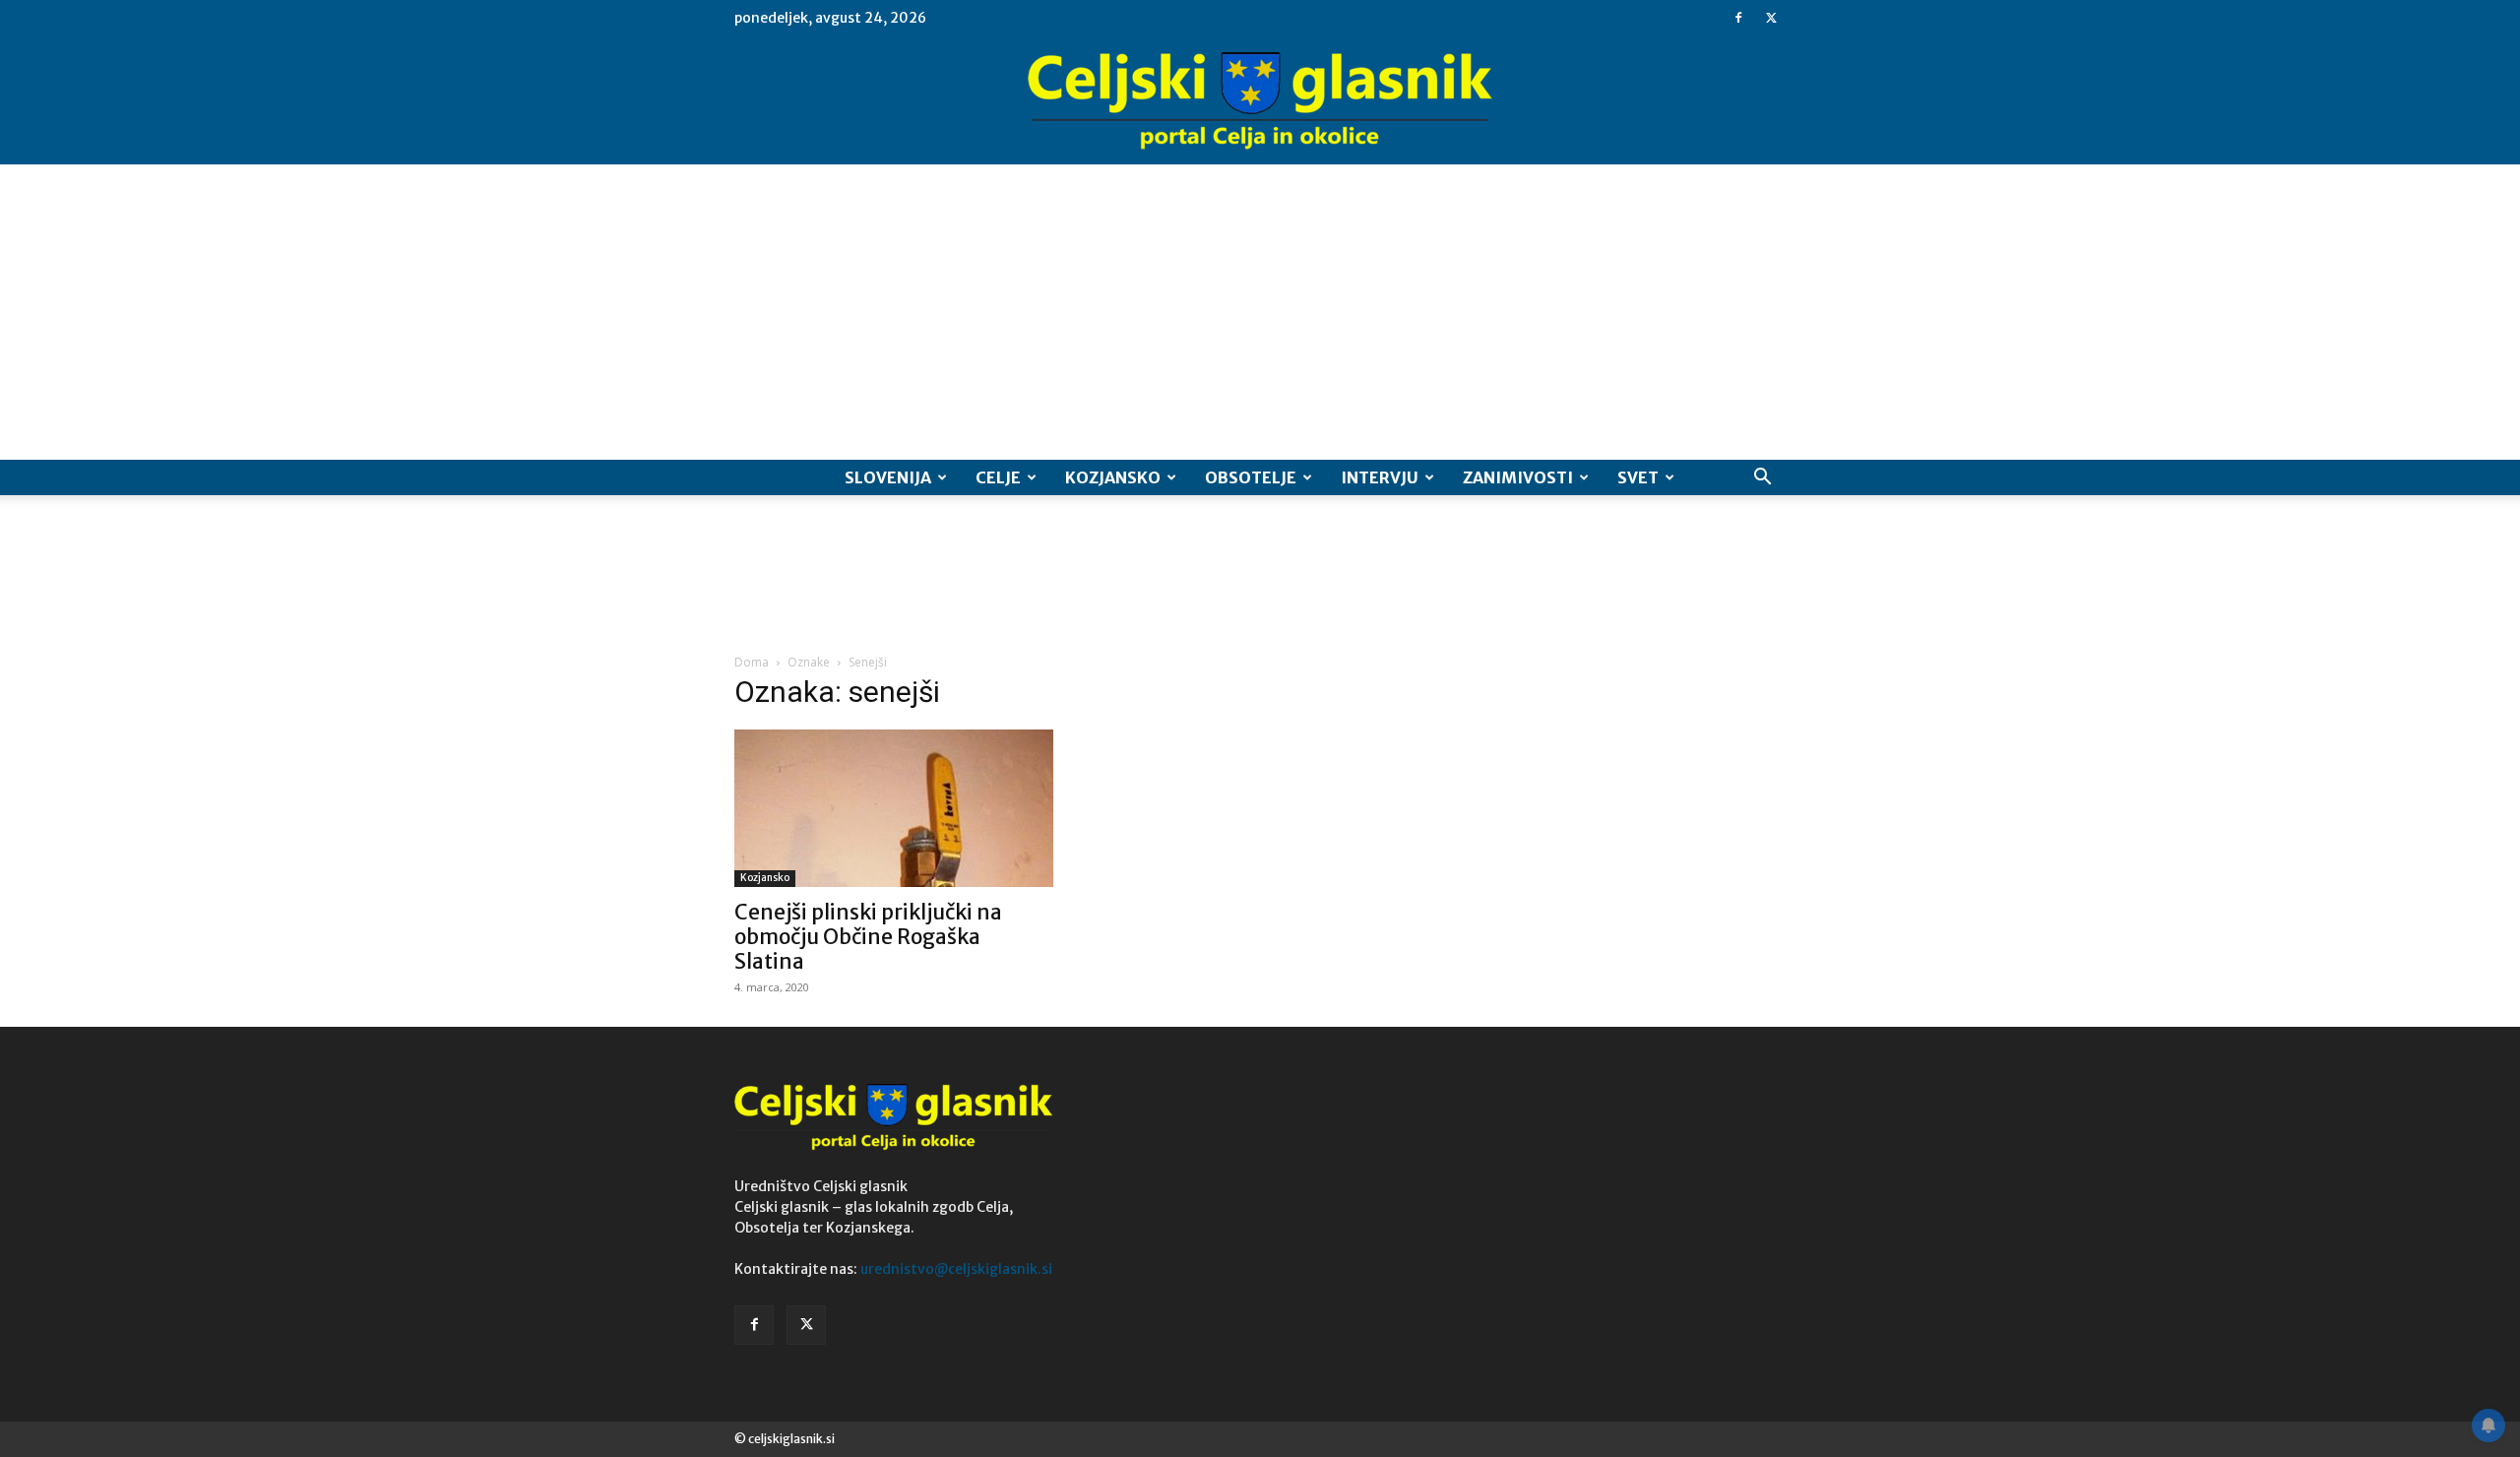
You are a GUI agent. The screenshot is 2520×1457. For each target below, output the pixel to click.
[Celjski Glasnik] (1260, 101)
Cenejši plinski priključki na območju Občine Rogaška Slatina (868, 937)
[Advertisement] (1260, 312)
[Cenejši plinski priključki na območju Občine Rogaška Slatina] (894, 808)
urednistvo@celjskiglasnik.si (956, 1269)
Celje (998, 477)
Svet (1638, 477)
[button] (1762, 479)
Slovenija (888, 477)
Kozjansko (1113, 477)
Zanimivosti (1518, 477)
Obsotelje (1251, 477)
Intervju (1380, 477)
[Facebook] (1738, 18)
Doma (752, 662)
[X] (1771, 18)
